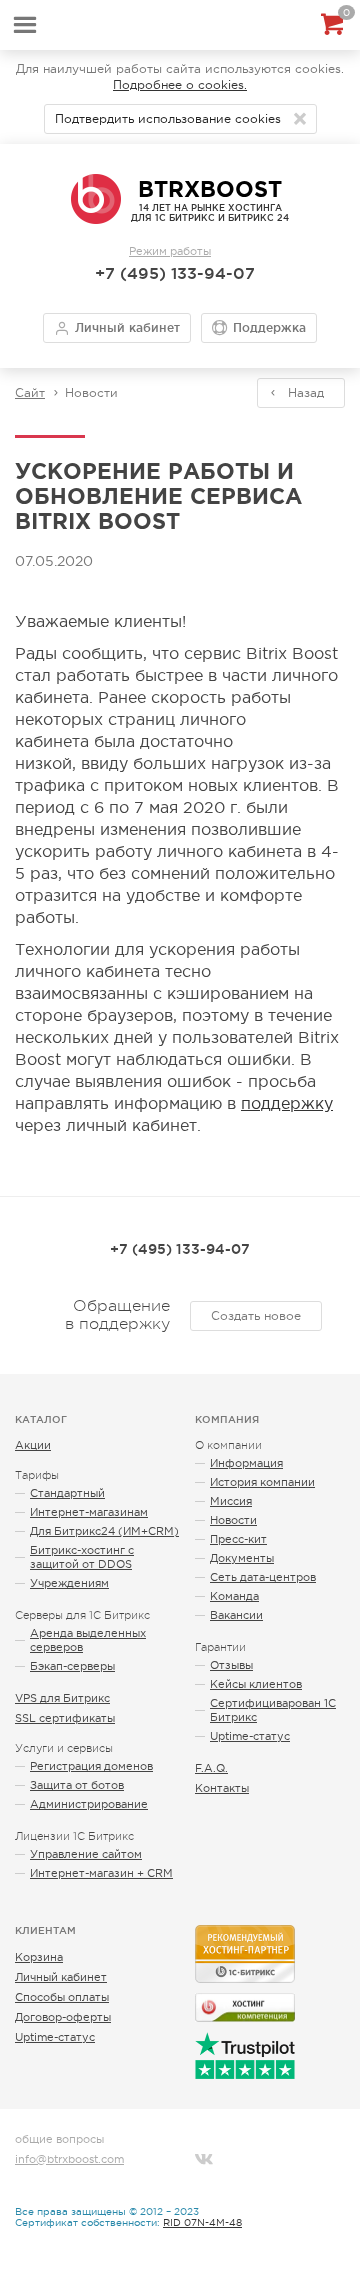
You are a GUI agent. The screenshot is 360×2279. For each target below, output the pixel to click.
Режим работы (170, 251)
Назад (306, 393)
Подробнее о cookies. (180, 85)
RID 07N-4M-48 (202, 2222)
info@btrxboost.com (69, 2159)
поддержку (287, 1103)
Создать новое (256, 1316)
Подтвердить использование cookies (168, 119)
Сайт (30, 393)
